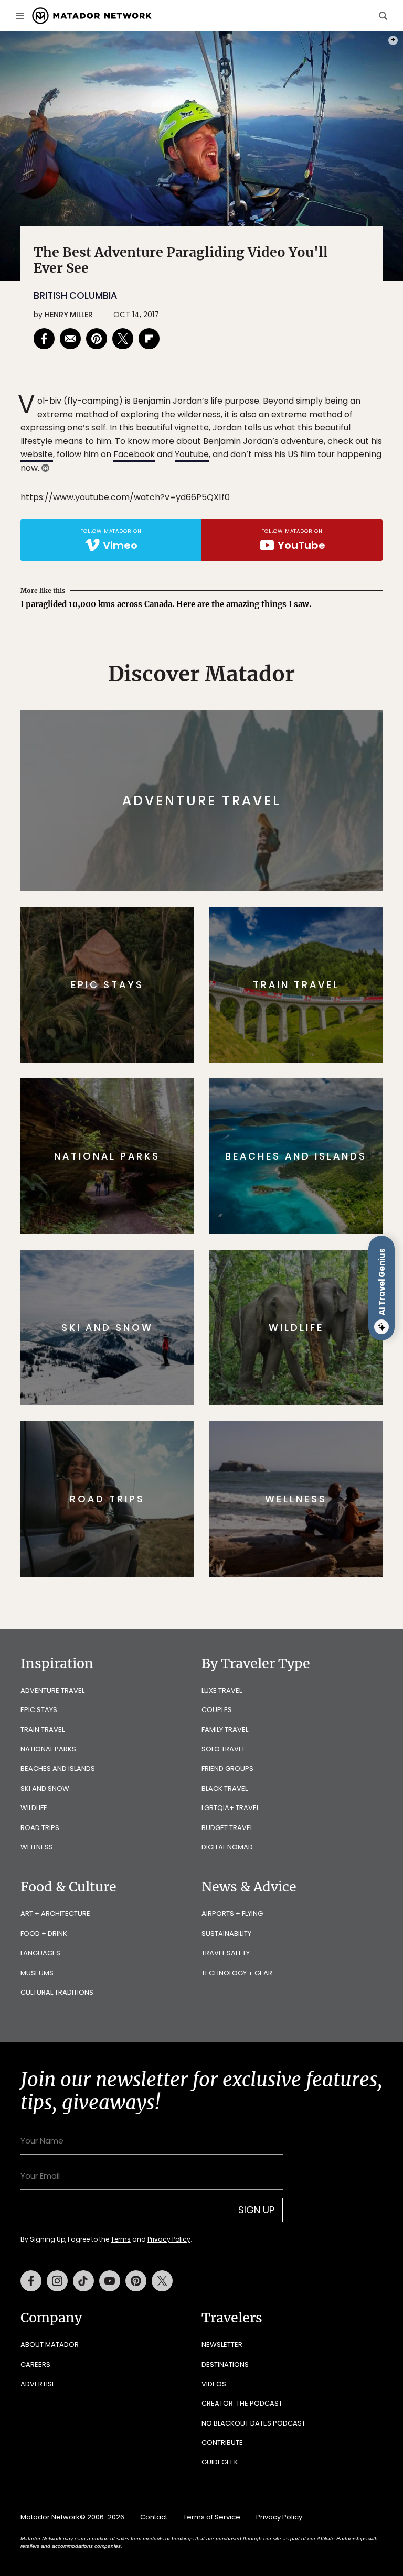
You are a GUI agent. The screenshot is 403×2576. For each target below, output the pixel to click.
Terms (216, 1354)
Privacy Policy (264, 1354)
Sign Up (306, 1328)
